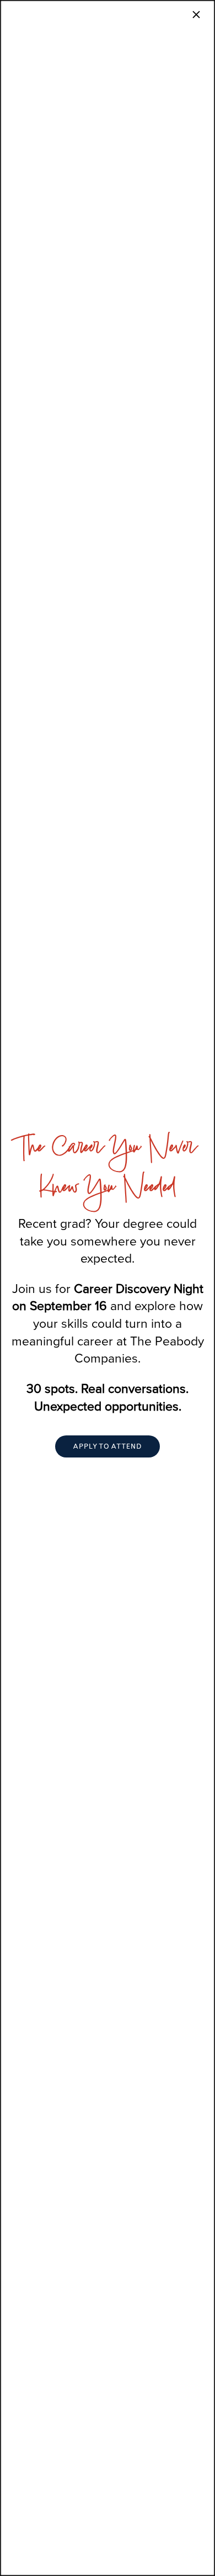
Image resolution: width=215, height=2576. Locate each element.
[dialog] (108, 1288)
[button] (108, 1446)
